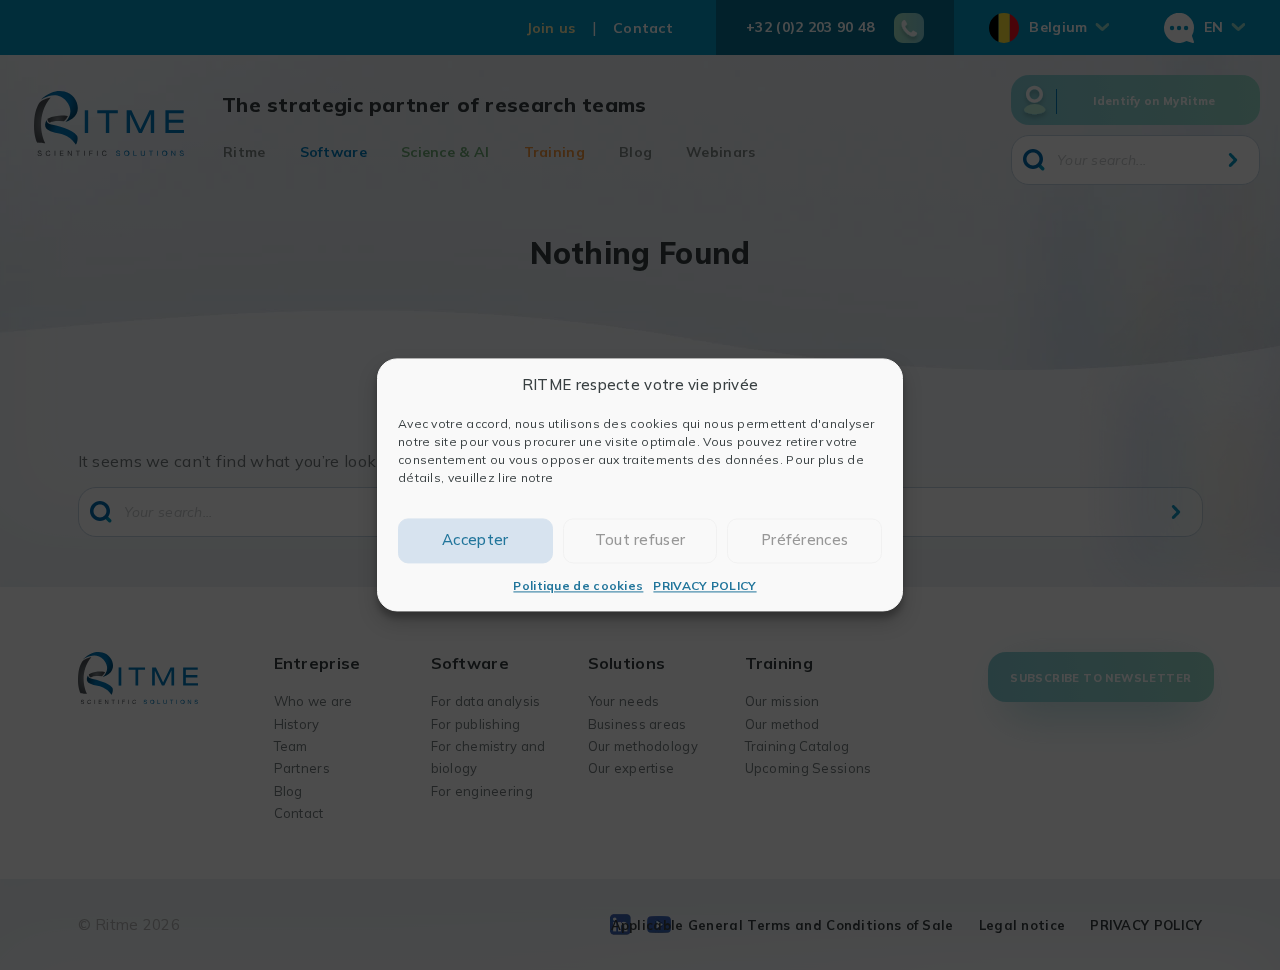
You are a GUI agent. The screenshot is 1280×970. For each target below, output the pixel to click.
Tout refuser (640, 540)
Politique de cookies (578, 585)
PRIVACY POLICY (704, 585)
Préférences (804, 540)
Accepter (475, 540)
